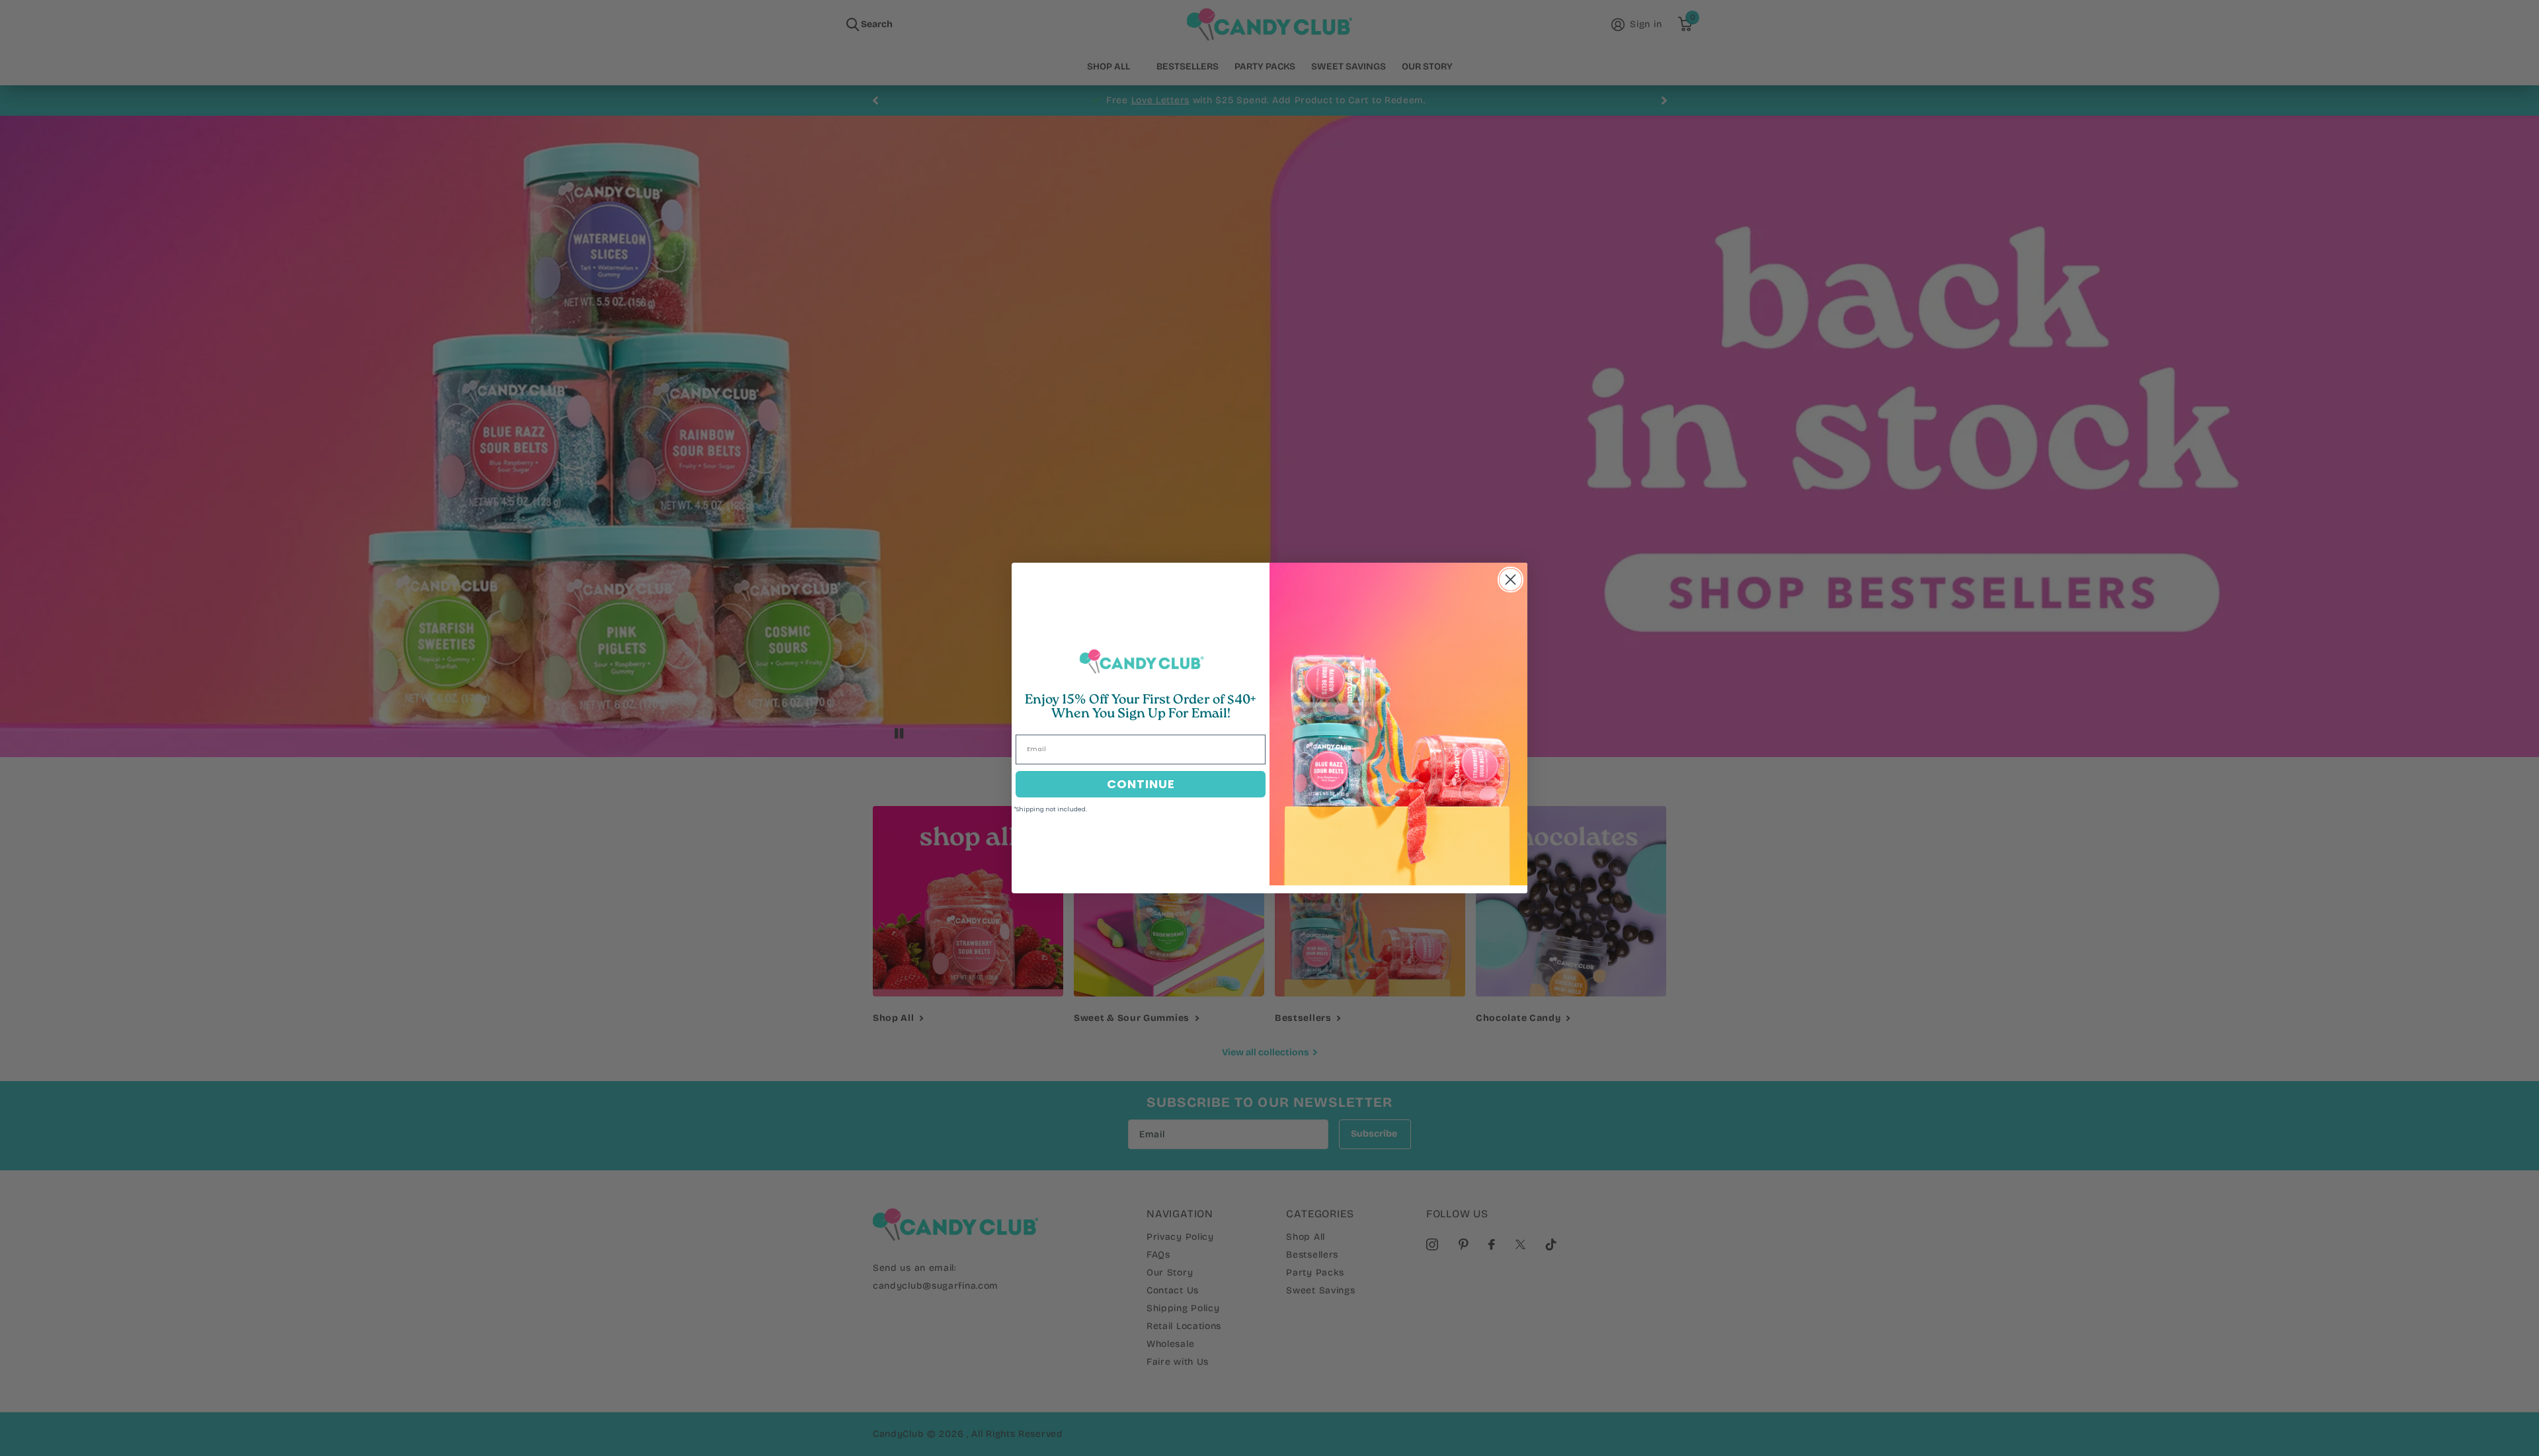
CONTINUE (1141, 784)
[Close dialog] (1511, 580)
